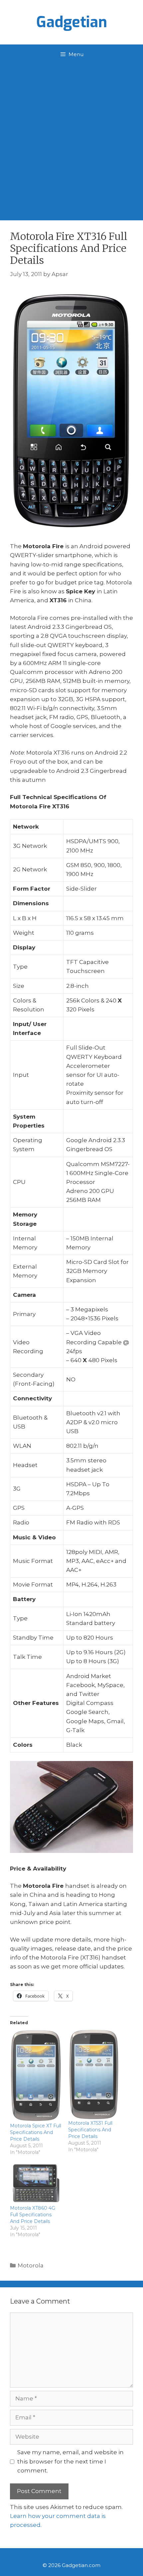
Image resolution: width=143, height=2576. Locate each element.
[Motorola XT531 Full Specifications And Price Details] (94, 2075)
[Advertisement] (71, 139)
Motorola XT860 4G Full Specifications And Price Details (33, 2215)
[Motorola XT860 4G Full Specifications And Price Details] (36, 2183)
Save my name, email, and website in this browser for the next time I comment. (71, 2461)
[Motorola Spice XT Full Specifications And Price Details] (36, 2076)
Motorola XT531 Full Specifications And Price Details (90, 2130)
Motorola (31, 2265)
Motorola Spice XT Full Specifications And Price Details (36, 2132)
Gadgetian (72, 22)
